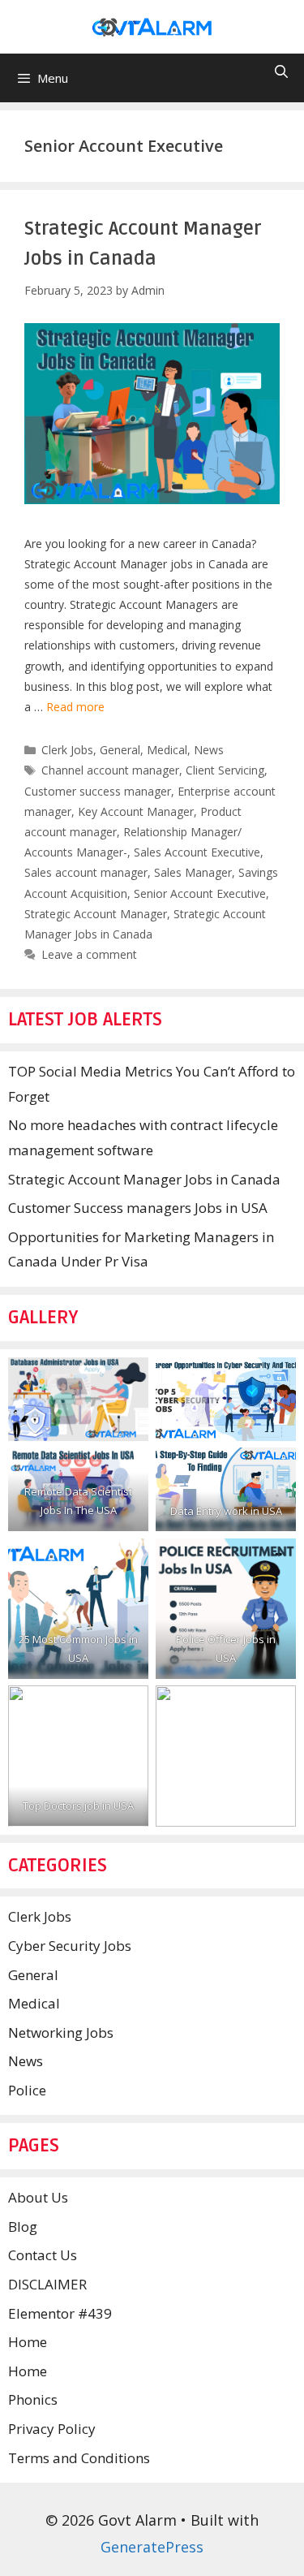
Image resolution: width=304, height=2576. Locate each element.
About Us (38, 2197)
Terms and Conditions (79, 2458)
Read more (75, 707)
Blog (23, 2226)
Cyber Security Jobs (70, 1946)
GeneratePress (152, 2547)
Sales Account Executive (197, 852)
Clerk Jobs (67, 750)
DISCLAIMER (47, 2284)
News (209, 750)
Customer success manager (98, 791)
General (120, 750)
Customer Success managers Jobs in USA (138, 1208)
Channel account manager (110, 770)
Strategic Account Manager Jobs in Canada (144, 1179)
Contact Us (43, 2255)
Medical (167, 750)
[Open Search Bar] (281, 72)
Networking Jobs (61, 2032)
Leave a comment (89, 954)
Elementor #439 (60, 2313)
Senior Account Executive (200, 893)
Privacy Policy (52, 2429)
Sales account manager (86, 872)
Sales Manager (193, 872)
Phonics (33, 2399)
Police (27, 2090)
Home (28, 2342)
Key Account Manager (136, 811)
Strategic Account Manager (96, 914)
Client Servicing (225, 770)
